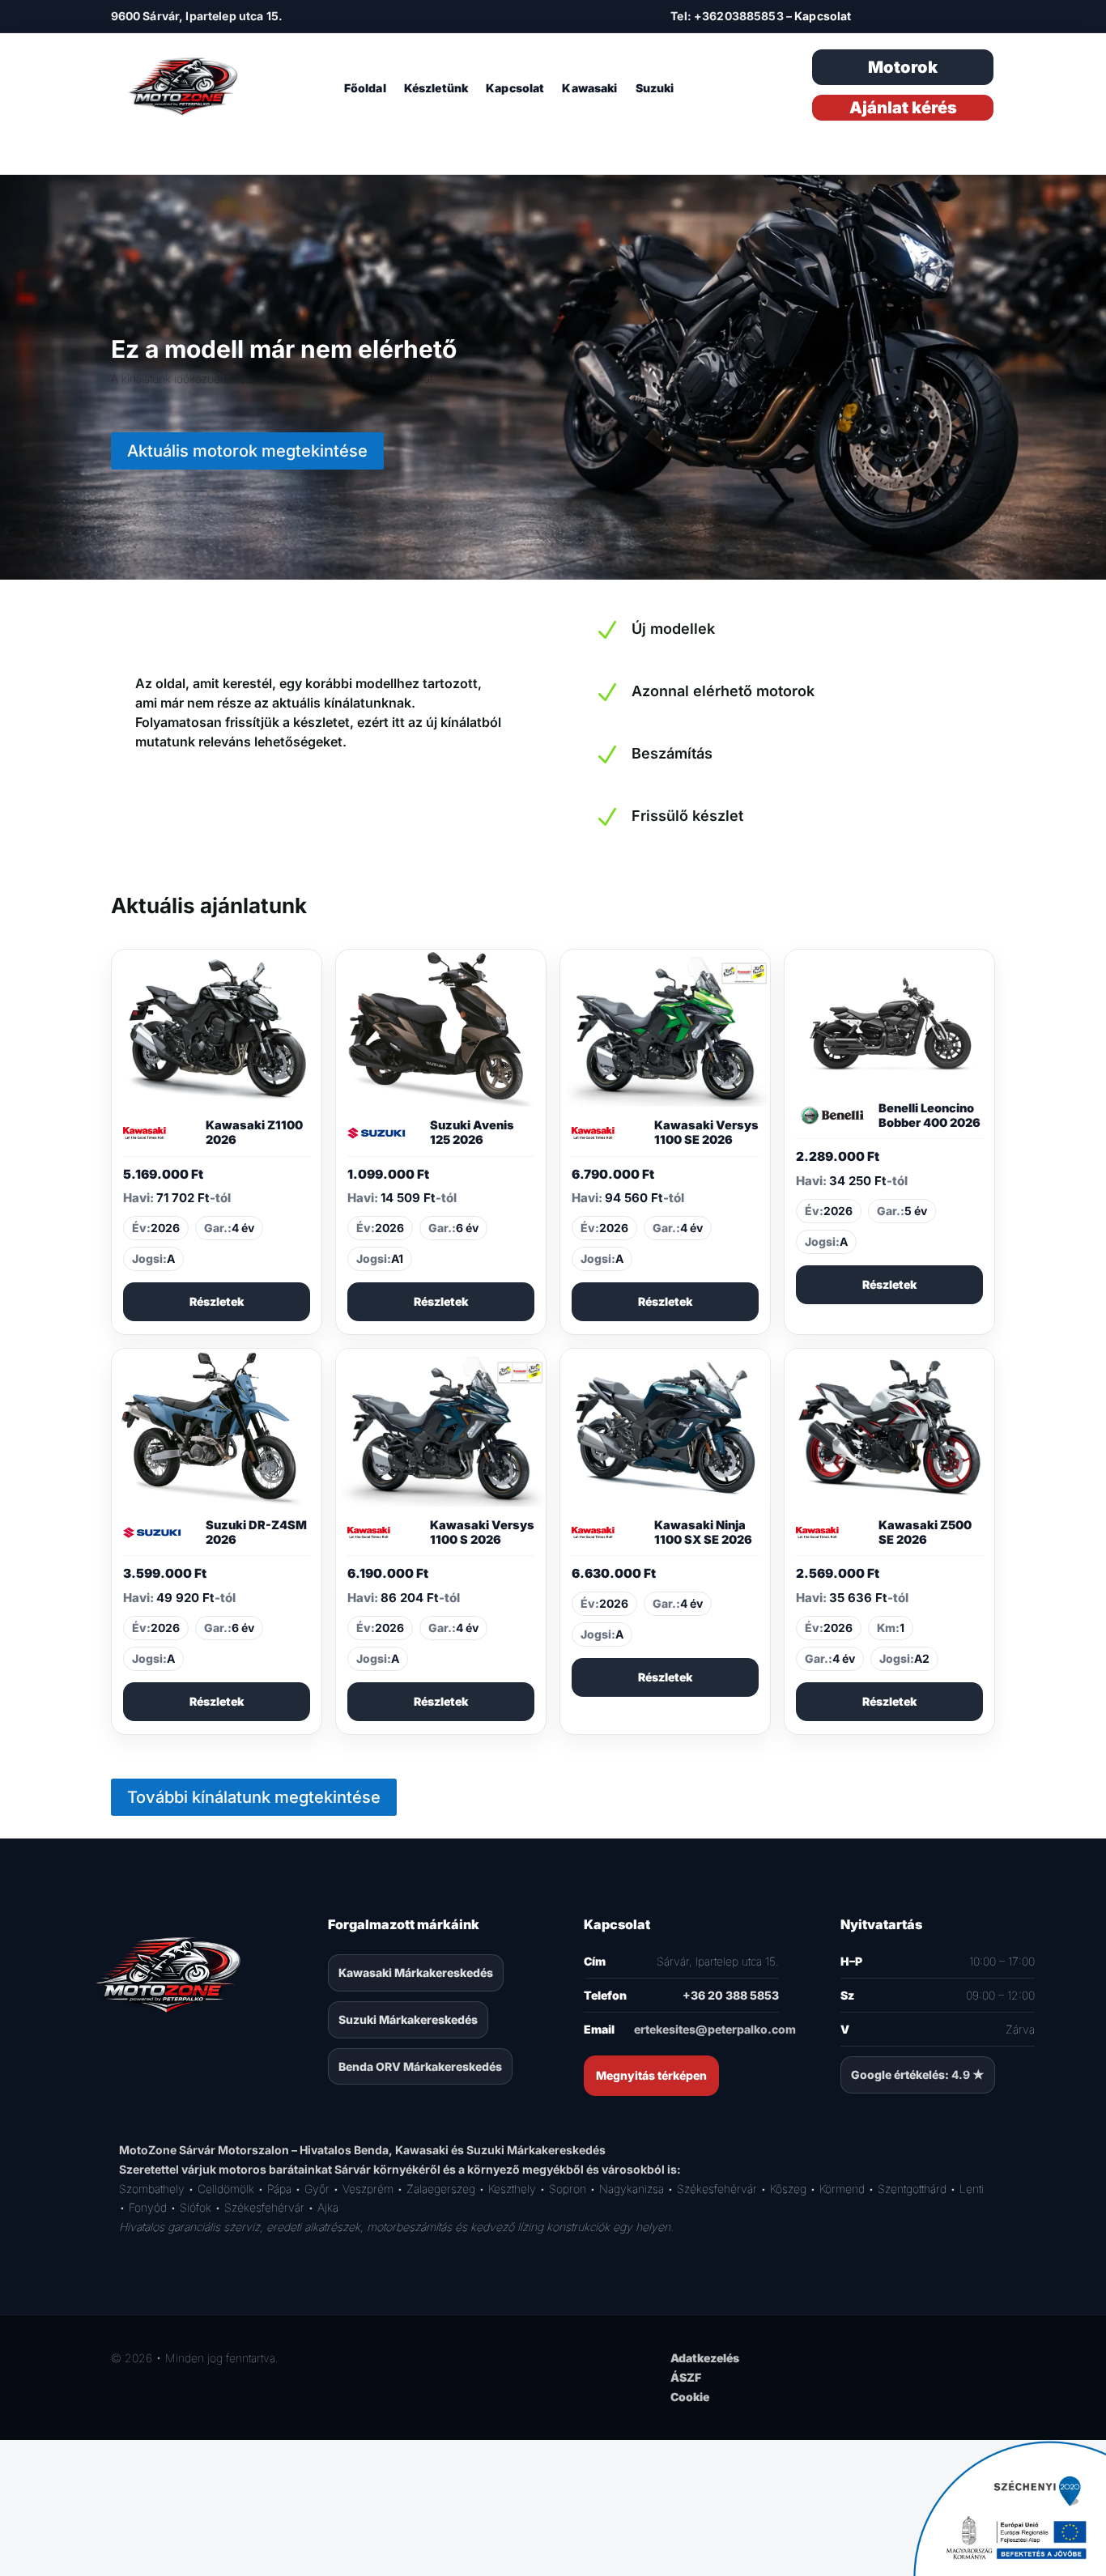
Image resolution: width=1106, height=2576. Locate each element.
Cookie (690, 2397)
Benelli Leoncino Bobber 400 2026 (929, 1116)
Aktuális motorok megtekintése (247, 451)
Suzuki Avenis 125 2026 (472, 1133)
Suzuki (655, 89)
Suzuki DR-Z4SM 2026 (256, 1532)
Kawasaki (589, 89)
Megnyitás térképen (651, 2075)
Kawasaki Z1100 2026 (254, 1133)
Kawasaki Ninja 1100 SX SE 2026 (703, 1532)
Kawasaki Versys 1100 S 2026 (482, 1532)
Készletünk (436, 89)
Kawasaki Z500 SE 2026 (925, 1532)
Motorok (903, 67)
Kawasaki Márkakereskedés (416, 1972)
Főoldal (365, 89)
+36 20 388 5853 (731, 1995)
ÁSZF (686, 2377)
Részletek (217, 1301)
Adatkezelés (705, 2358)
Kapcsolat (823, 16)
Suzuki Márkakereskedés (408, 2019)
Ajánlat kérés (903, 108)
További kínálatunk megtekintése (254, 1797)
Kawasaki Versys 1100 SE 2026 (706, 1133)
